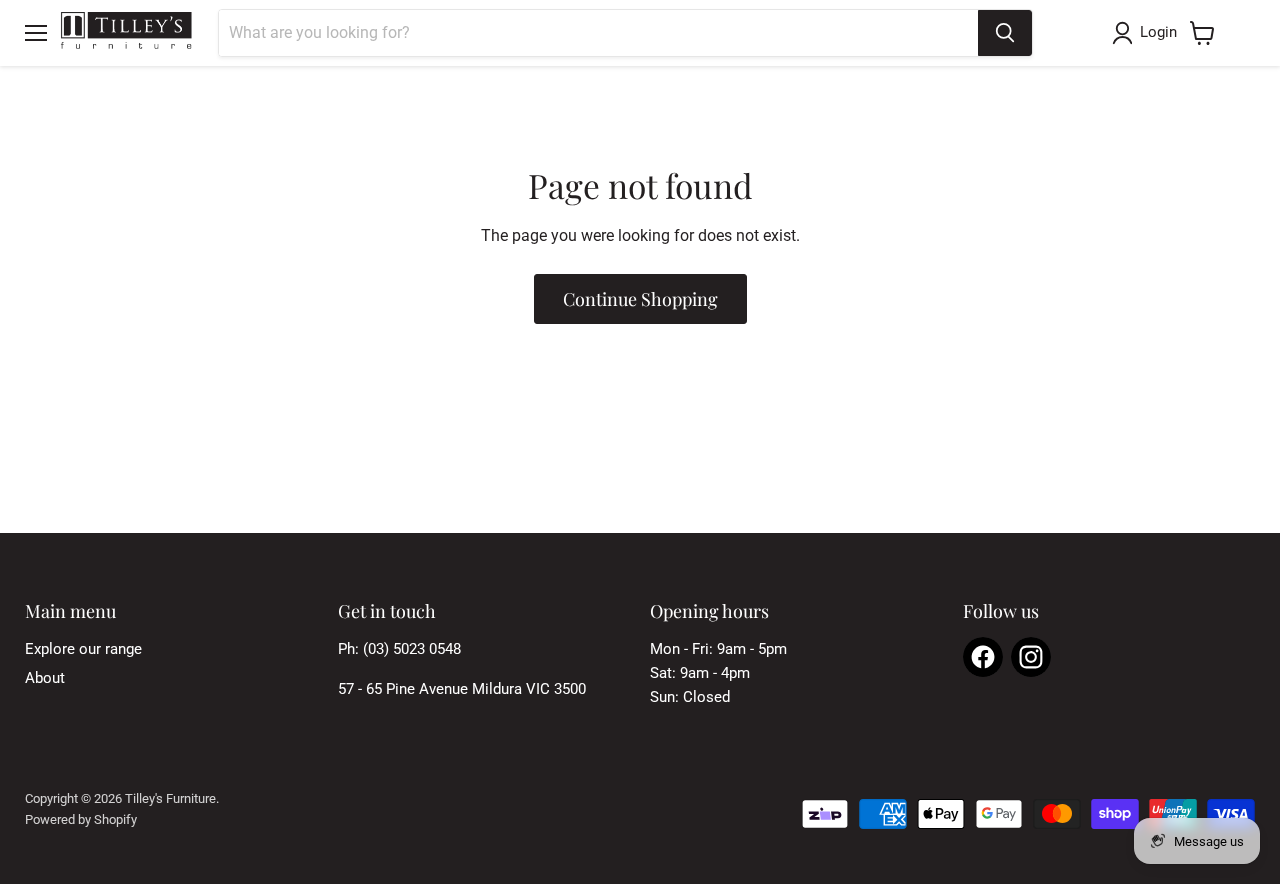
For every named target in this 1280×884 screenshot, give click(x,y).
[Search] (1005, 33)
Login (1158, 32)
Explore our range (83, 649)
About (45, 678)
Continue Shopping (640, 299)
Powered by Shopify (81, 819)
